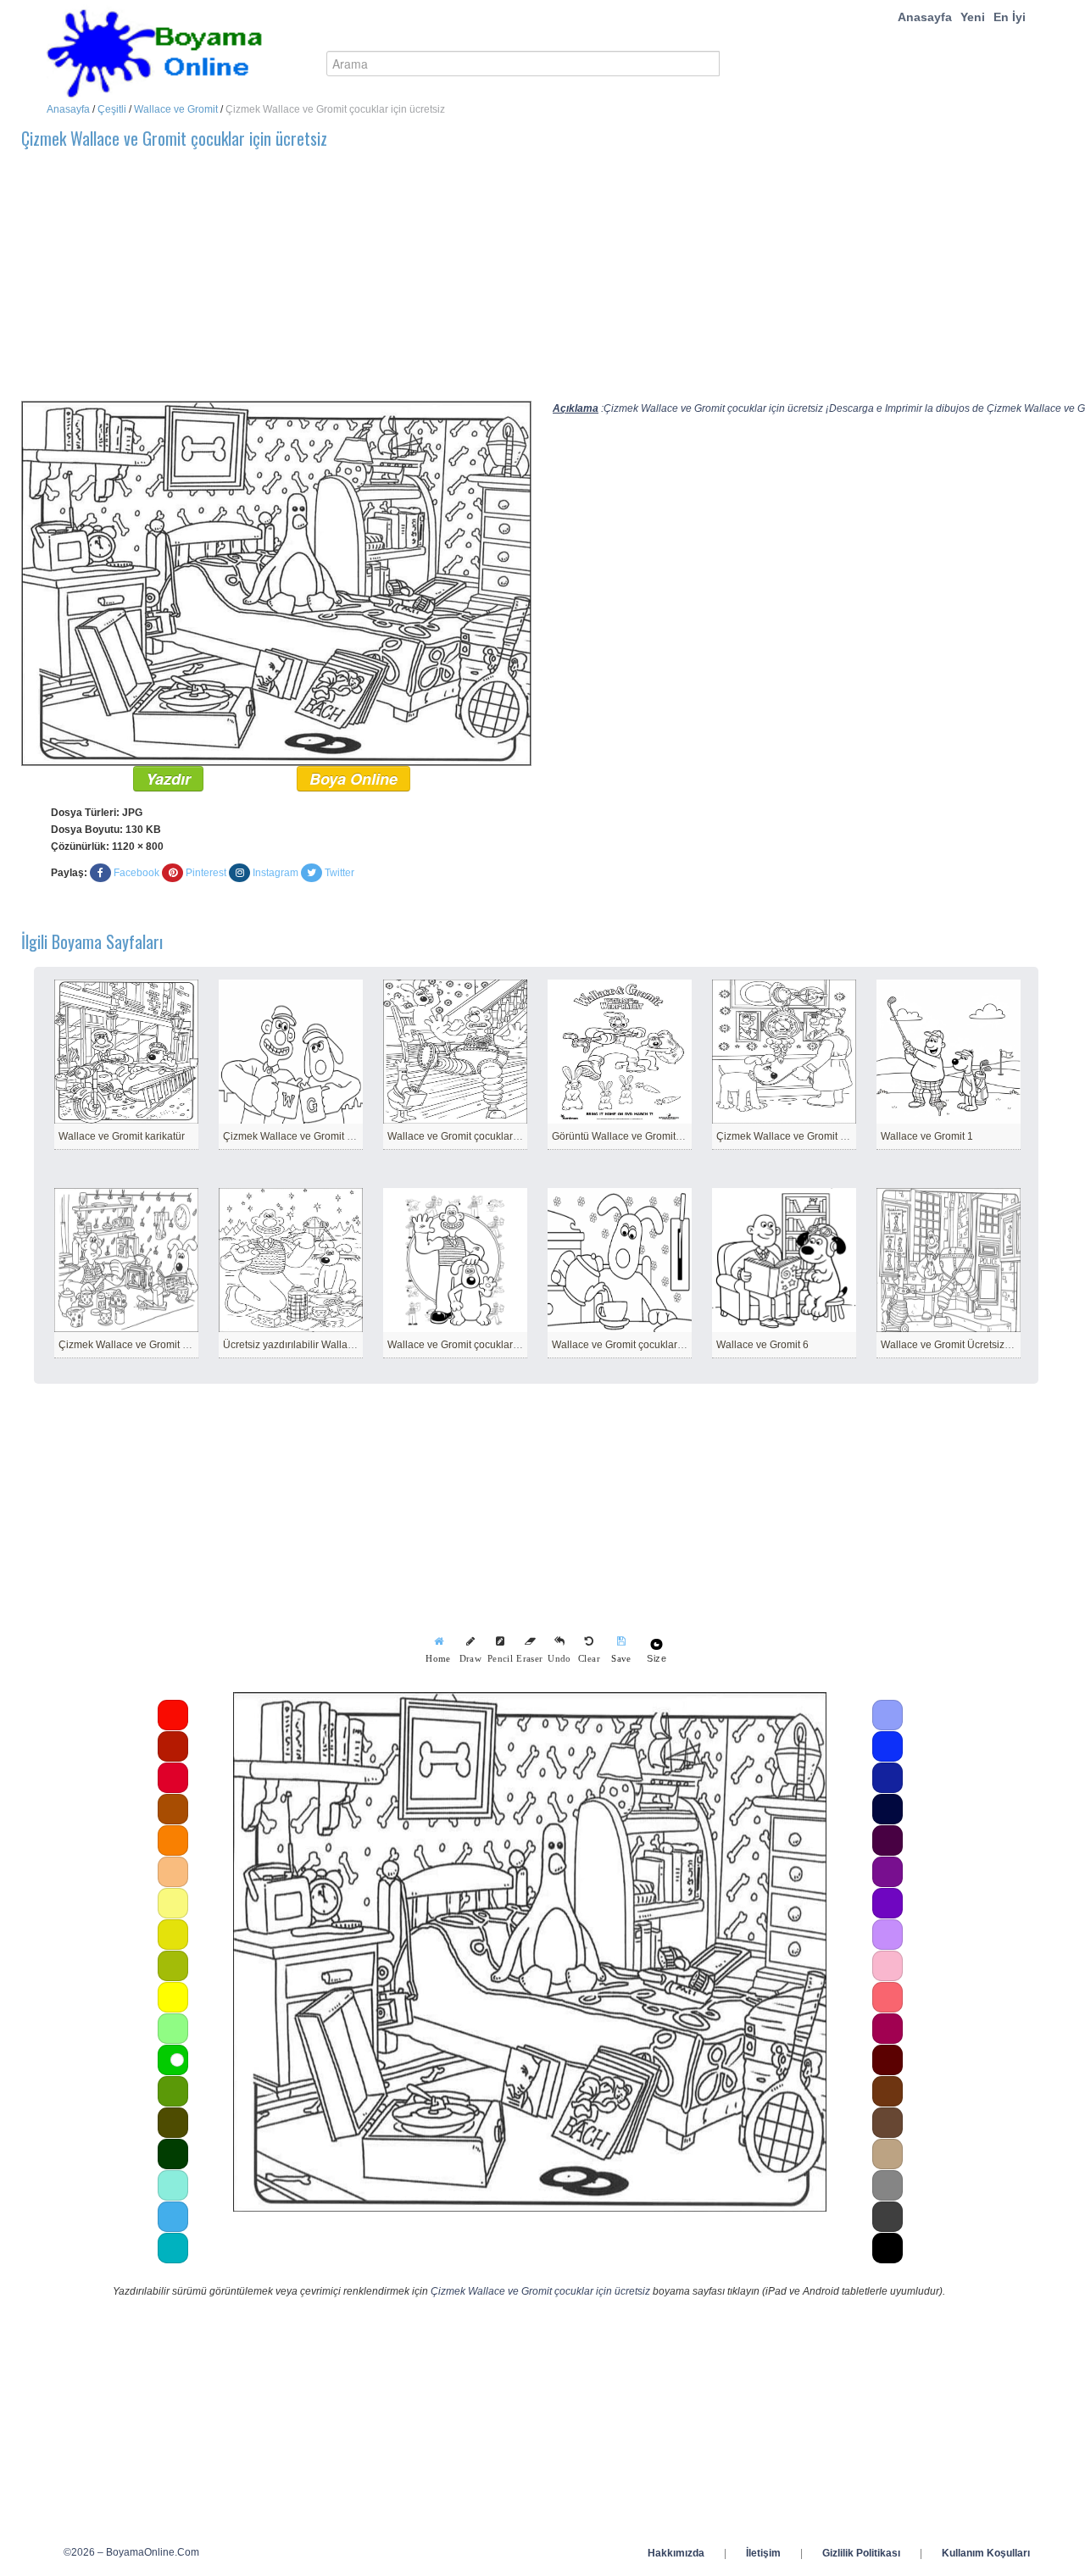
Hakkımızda (676, 2553)
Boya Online (353, 779)
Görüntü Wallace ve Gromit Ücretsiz (634, 1136)
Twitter (339, 873)
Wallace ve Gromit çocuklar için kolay (473, 1345)
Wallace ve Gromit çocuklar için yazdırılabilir (653, 1345)
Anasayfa (925, 17)
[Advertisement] (530, 282)
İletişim (763, 2553)
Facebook (136, 873)
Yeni (973, 17)
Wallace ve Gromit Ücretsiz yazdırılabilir (972, 1345)
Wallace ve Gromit (176, 109)
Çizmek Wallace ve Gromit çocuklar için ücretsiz (540, 2291)
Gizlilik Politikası (861, 2553)
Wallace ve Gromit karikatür (122, 1136)
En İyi (1010, 17)
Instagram (275, 873)
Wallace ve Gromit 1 (927, 1136)
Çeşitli (112, 109)
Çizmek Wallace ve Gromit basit (131, 1345)
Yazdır (168, 779)
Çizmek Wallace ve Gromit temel (791, 1136)
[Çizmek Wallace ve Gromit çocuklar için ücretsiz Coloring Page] (276, 582)
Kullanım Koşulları (986, 2553)
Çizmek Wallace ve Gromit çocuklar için (314, 1136)
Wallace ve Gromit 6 (762, 1345)
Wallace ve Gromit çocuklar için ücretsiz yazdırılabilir (508, 1136)
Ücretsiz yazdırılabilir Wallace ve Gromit (314, 1345)
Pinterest (206, 873)
